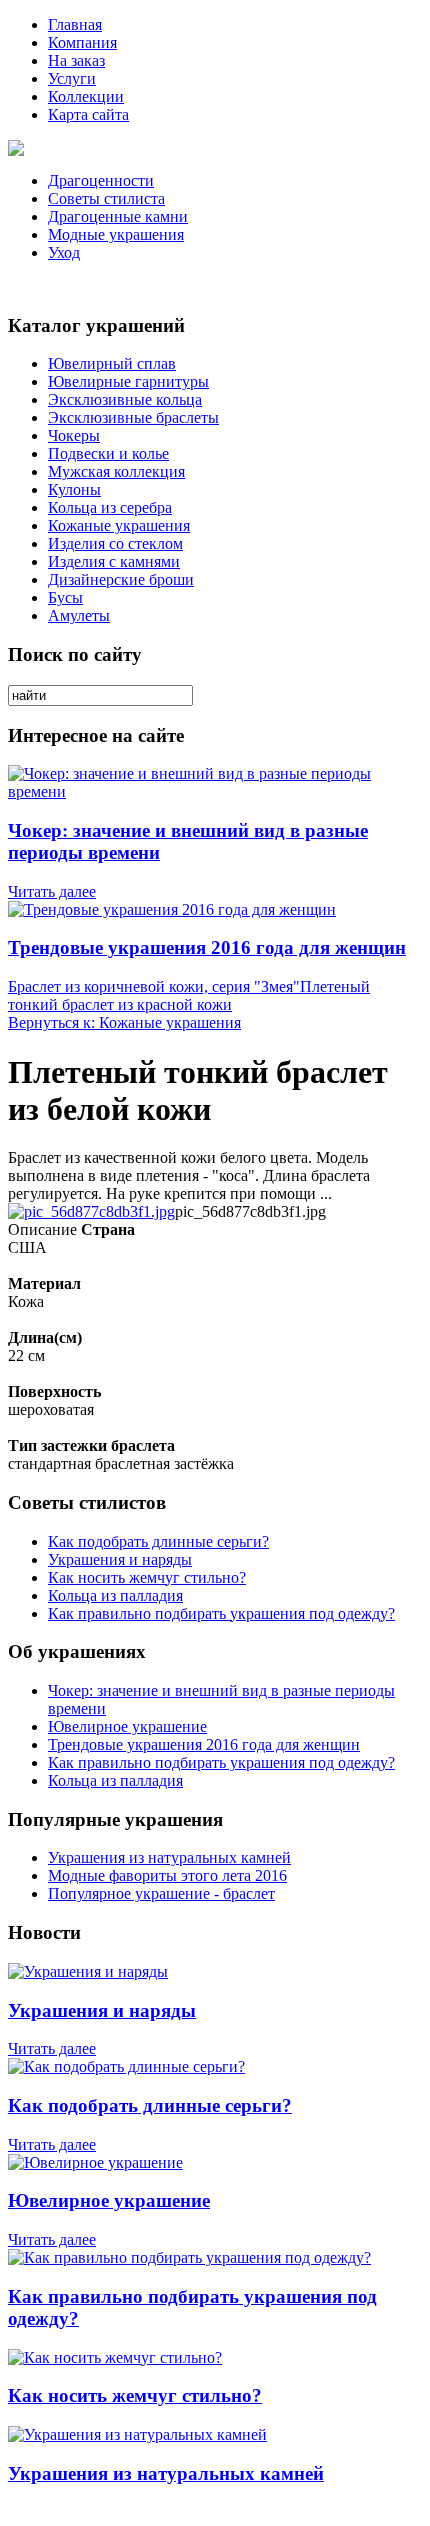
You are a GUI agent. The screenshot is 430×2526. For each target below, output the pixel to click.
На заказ (76, 60)
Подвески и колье (108, 453)
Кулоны (74, 489)
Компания (82, 42)
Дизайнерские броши (121, 579)
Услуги (72, 78)
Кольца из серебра (110, 507)
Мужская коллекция (116, 471)
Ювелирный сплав (112, 363)
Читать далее (52, 891)
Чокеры (74, 435)
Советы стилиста (106, 198)
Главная (75, 24)
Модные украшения (116, 234)
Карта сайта (88, 114)
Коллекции (86, 96)
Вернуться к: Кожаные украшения (124, 1022)
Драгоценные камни (118, 216)
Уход (64, 252)
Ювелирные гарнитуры (128, 381)
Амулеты (79, 615)
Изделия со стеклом (115, 543)
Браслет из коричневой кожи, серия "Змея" (154, 986)
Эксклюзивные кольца (125, 399)
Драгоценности (101, 180)
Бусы (65, 597)
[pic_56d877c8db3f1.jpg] (91, 1211)
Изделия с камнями (114, 561)
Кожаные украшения (119, 525)
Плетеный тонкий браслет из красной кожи (189, 995)
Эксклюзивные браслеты (133, 417)
